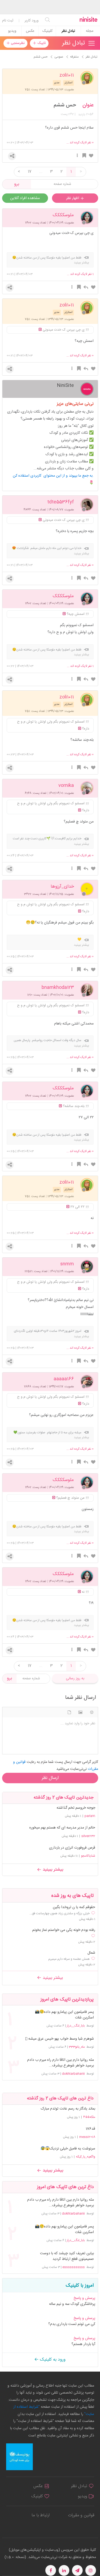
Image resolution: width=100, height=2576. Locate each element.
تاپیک (41, 43)
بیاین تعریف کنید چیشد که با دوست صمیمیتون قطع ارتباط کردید (67, 2256)
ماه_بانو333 (77, 2047)
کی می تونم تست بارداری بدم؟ (72, 2324)
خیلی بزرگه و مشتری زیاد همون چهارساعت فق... (59, 1913)
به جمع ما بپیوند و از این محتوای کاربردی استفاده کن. (53, 476)
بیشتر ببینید (52, 1870)
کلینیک (47, 31)
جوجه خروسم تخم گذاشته (76, 1808)
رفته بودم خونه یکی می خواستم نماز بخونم (64, 1930)
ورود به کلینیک (52, 2360)
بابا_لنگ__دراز (76, 2026)
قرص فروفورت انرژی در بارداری (72, 1848)
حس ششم (65, 105)
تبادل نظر (68, 31)
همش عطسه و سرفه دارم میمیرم (69, 1959)
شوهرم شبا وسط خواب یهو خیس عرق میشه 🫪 (59, 2039)
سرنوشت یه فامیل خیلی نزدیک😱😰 (68, 2149)
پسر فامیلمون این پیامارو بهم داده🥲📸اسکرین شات (64, 2015)
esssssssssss (74, 2267)
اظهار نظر (73, 198)
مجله (90, 31)
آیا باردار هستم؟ (83, 2344)
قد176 (90, 2129)
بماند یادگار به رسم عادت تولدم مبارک (68, 2109)
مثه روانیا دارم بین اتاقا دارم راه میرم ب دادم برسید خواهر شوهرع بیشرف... (60, 2063)
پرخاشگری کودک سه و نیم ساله (72, 2304)
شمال (91, 1953)
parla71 (90, 1816)
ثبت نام (8, 21)
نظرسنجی (17, 43)
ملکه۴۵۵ (89, 2117)
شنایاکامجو (88, 1856)
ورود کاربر (32, 21)
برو (17, 184)
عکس (30, 31)
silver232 (88, 1836)
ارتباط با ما (41, 2515)
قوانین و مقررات (81, 2515)
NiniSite (65, 385)
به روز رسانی (75, 1678)
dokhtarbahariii (73, 2074)
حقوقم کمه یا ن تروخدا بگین (74, 1907)
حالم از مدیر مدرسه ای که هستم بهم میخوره (62, 1828)
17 (30, 172)
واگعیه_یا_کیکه (86, 2157)
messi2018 (87, 2137)
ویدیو (12, 31)
